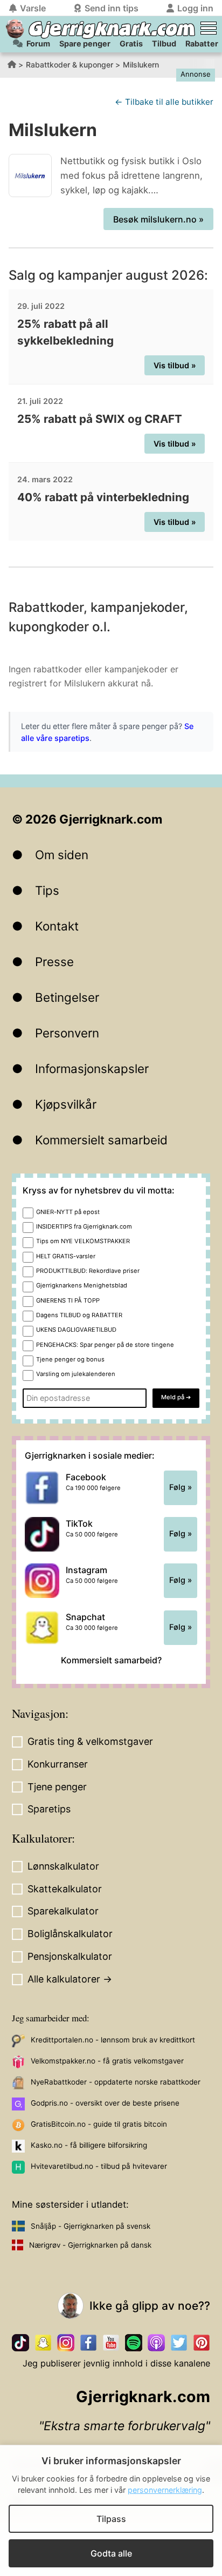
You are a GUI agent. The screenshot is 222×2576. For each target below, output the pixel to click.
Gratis (131, 43)
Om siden (62, 855)
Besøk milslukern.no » (158, 219)
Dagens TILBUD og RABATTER (79, 1315)
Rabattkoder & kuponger (70, 65)
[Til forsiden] (15, 29)
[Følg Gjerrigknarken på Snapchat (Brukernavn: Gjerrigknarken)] (43, 2343)
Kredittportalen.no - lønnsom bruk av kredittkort (113, 2040)
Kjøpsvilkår (66, 1104)
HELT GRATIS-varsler (66, 1256)
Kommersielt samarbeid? (111, 1660)
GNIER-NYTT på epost (68, 1212)
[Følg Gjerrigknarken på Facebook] (88, 2343)
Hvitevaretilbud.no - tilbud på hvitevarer (99, 2166)
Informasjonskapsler (92, 1068)
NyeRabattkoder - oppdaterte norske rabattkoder (116, 2082)
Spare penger (85, 43)
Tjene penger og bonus (70, 1359)
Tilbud (164, 43)
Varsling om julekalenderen (76, 1374)
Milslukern (141, 65)
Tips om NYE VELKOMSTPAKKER (83, 1241)
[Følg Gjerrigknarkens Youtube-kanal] (111, 2343)
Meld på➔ (176, 1397)
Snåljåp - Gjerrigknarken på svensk (91, 2226)
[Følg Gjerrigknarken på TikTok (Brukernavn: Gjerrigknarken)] (20, 2343)
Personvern (67, 1033)
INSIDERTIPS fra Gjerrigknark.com (84, 1226)
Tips (47, 890)
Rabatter (202, 43)
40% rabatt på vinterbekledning (103, 497)
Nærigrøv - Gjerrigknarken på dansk (90, 2245)
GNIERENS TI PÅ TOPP (68, 1300)
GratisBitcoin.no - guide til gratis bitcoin (99, 2124)
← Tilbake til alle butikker (164, 102)
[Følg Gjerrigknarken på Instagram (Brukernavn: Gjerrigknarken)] (66, 2343)
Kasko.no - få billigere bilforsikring (89, 2145)
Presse (54, 962)
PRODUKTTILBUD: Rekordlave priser (88, 1271)
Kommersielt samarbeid (101, 1140)
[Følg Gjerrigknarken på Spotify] (134, 2343)
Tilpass (111, 2519)
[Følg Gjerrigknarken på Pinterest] (202, 2343)
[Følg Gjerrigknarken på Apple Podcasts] (156, 2343)
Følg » (181, 1487)
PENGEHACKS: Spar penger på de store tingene (105, 1345)
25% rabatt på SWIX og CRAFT (100, 419)
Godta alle (111, 2553)
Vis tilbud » (175, 365)
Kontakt (57, 926)
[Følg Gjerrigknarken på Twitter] (179, 2343)
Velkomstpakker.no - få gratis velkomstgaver (107, 2061)
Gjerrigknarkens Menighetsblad (82, 1285)
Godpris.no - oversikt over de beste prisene (105, 2103)
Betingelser (67, 997)
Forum (38, 43)
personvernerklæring (165, 2490)
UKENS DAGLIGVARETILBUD (76, 1330)
